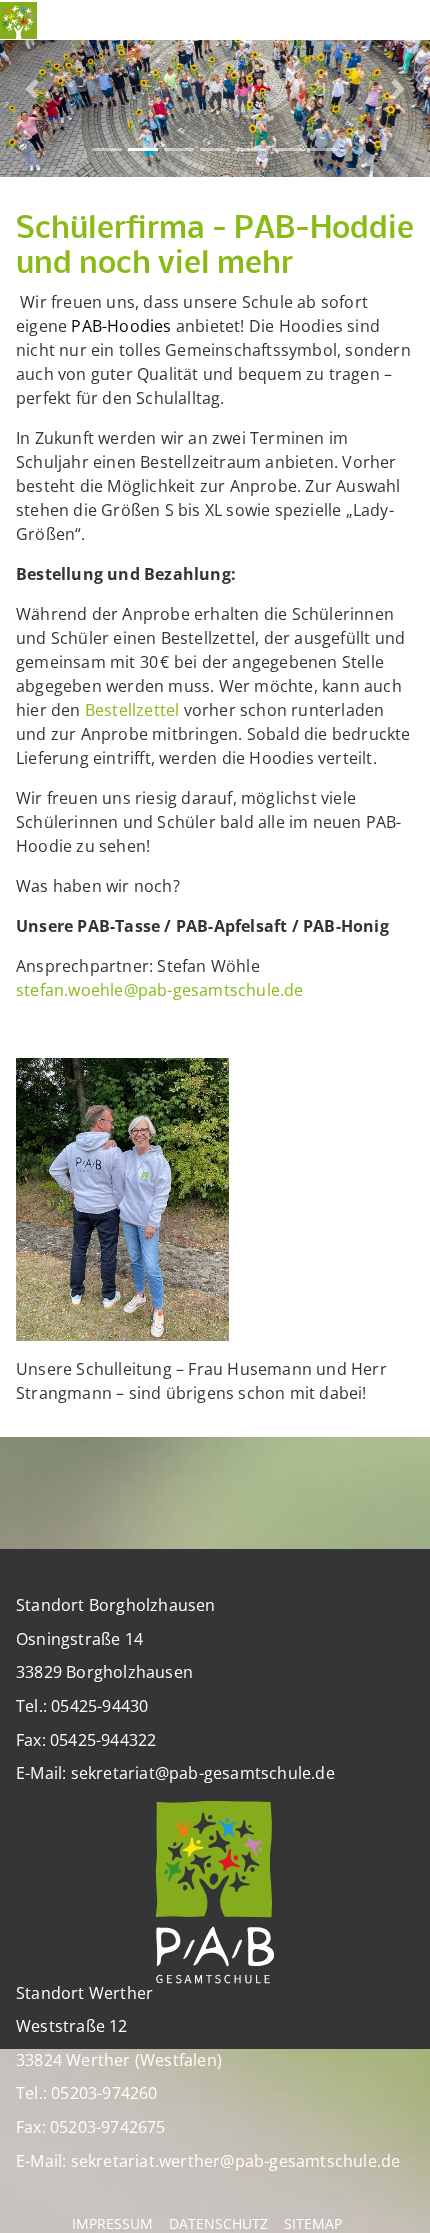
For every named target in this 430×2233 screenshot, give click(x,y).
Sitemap (313, 2223)
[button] (32, 88)
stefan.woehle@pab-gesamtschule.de (160, 990)
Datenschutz (218, 2223)
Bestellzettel (134, 710)
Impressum (112, 2223)
